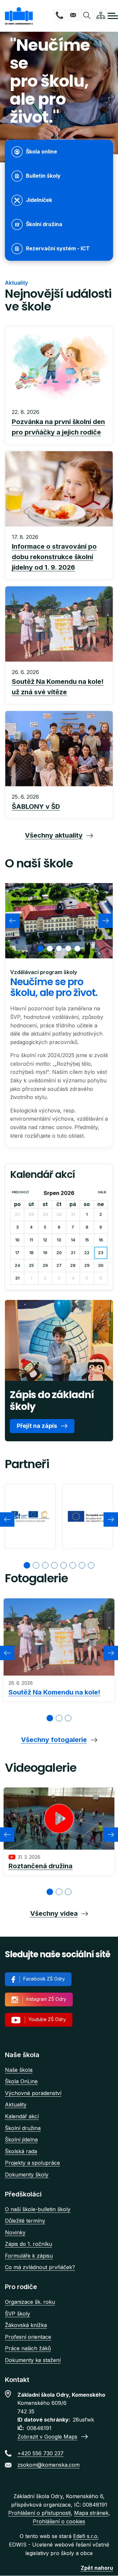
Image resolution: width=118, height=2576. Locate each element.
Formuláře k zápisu (29, 2256)
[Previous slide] (12, 921)
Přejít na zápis (37, 1426)
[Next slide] (106, 921)
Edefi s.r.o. (86, 2536)
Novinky (15, 2232)
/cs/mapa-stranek (101, 15)
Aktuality (16, 2105)
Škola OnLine (21, 2081)
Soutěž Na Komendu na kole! (54, 1692)
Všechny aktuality (54, 835)
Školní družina (23, 2128)
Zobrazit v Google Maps (47, 2437)
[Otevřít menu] (113, 16)
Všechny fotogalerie (54, 1740)
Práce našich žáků (28, 2348)
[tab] (41, 949)
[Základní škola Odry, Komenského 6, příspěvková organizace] (19, 16)
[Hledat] (87, 15)
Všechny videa (54, 1913)
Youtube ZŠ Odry (47, 2019)
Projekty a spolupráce (32, 2163)
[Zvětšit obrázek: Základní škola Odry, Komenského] (59, 921)
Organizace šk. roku (30, 2302)
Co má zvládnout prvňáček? (40, 2267)
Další (102, 1192)
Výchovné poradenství (33, 2093)
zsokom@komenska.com (73, 15)
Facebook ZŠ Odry (44, 1979)
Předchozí (20, 1192)
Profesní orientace (28, 2337)
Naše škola (19, 2070)
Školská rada (21, 2151)
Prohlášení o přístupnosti (39, 2513)
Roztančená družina (40, 1866)
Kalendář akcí (22, 2116)
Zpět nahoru (97, 2568)
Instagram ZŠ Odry (46, 1999)
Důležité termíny (25, 2221)
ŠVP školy (18, 2314)
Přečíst (59, 423)
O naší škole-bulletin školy (38, 2209)
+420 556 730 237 (59, 15)
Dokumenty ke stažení (33, 2360)
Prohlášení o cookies (59, 2521)
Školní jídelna (21, 2140)
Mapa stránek (91, 2513)
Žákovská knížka (26, 2325)
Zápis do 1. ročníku (29, 2244)
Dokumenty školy (27, 2175)
